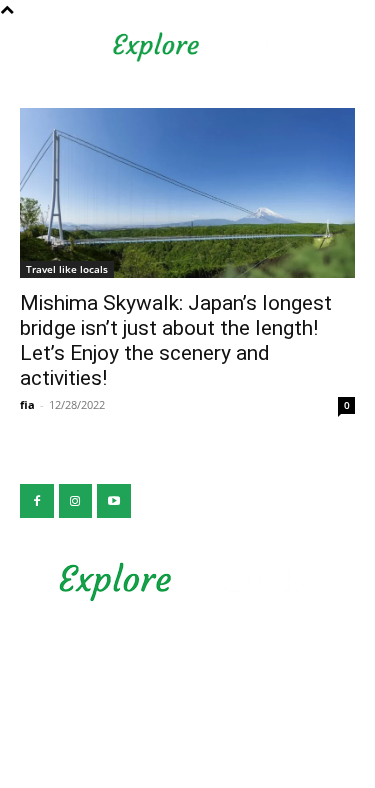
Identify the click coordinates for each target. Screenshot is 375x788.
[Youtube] (114, 501)
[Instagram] (76, 501)
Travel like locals (67, 269)
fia (27, 404)
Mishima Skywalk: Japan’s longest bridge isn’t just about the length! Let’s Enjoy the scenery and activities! (176, 340)
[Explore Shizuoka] (188, 582)
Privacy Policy (187, 658)
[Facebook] (37, 501)
